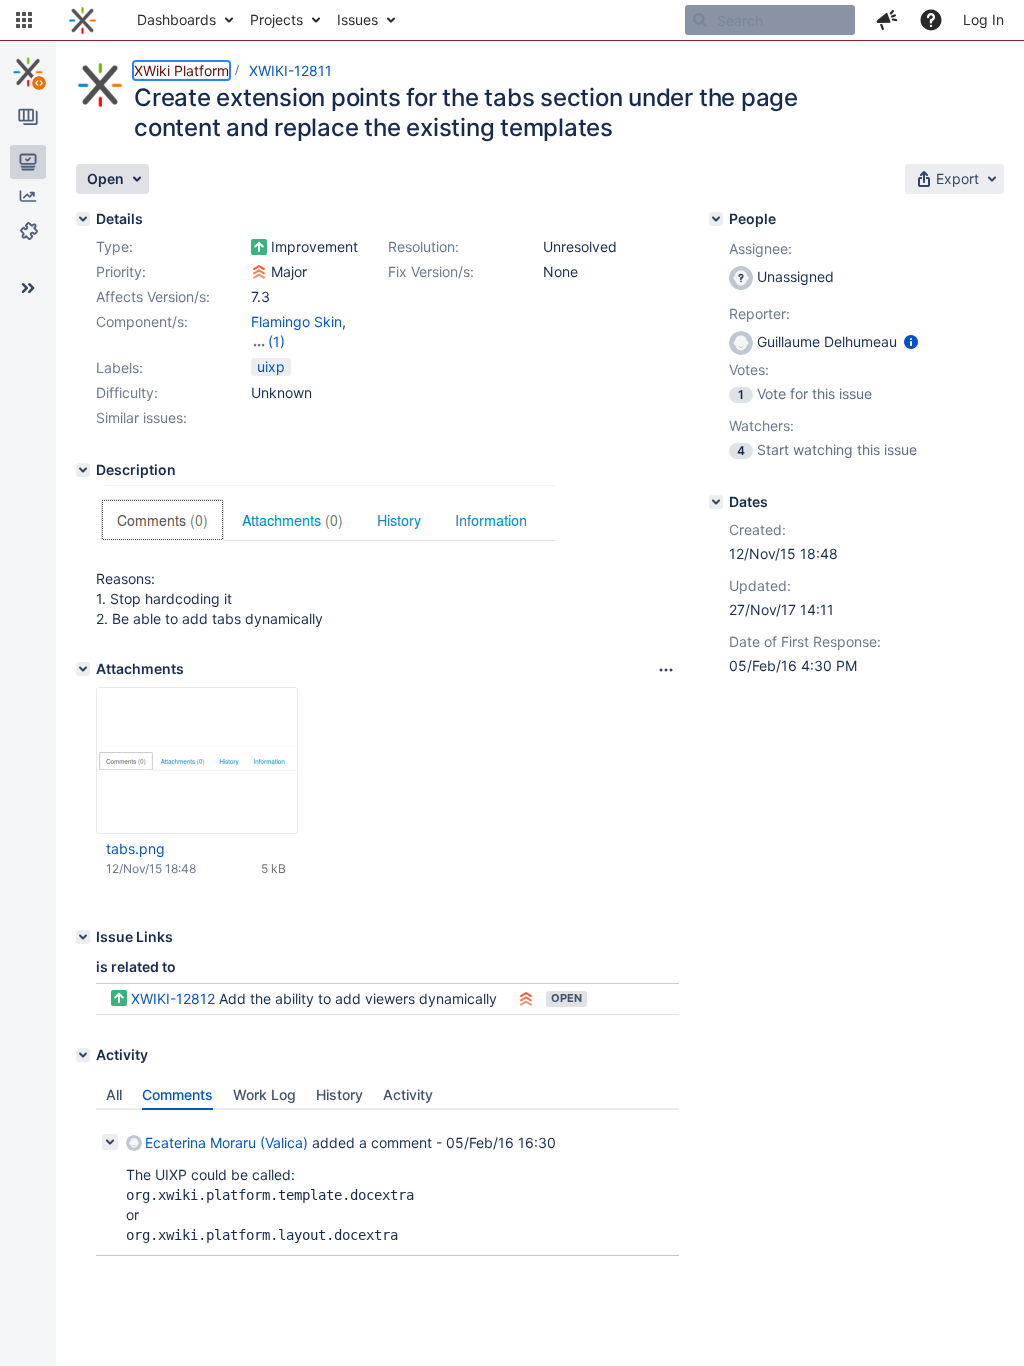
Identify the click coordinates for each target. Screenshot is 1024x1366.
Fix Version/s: (431, 271)
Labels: (119, 367)
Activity (408, 1094)
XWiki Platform (181, 70)
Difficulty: (127, 392)
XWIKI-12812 (173, 998)
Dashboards (176, 19)
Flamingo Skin (296, 321)
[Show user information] (911, 341)
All (114, 1094)
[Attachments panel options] (666, 670)
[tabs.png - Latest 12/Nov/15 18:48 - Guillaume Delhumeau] (197, 760)
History (339, 1094)
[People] (716, 219)
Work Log (264, 1094)
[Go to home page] (82, 20)
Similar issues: (141, 417)
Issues (357, 19)
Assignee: (760, 248)
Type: (114, 246)
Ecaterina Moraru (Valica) (226, 1142)
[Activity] (83, 1055)
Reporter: (759, 313)
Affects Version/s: (153, 296)
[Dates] (716, 502)
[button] (24, 20)
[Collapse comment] (110, 1142)
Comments (177, 1094)
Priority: (121, 271)
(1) (276, 341)
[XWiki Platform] (28, 72)
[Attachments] (83, 669)
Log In (983, 19)
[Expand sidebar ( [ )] (28, 288)
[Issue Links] (83, 937)
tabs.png (135, 848)
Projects (276, 19)
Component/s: (142, 321)
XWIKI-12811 (290, 70)
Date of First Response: (805, 641)
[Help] (931, 20)
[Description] (83, 470)
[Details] (83, 219)
